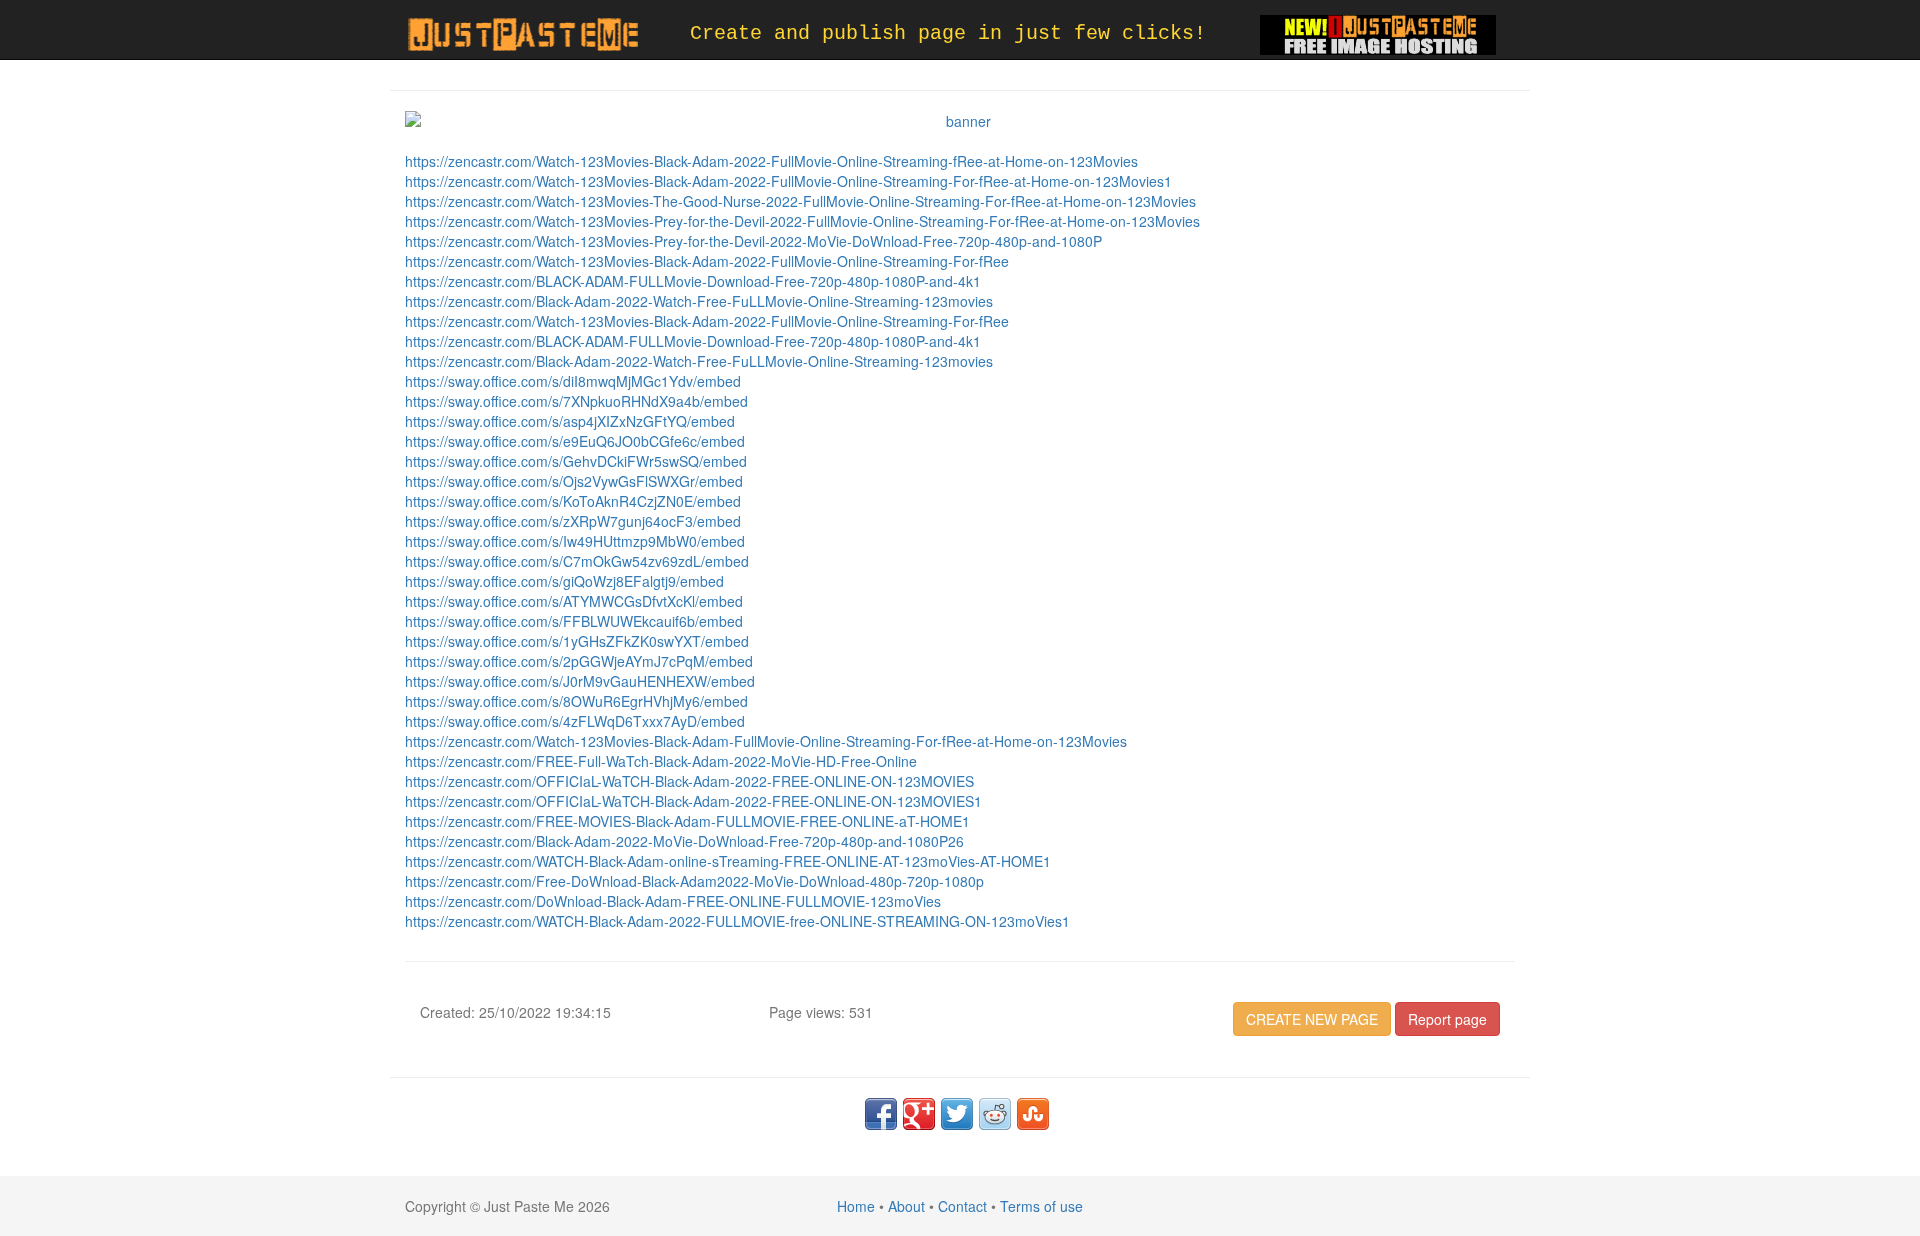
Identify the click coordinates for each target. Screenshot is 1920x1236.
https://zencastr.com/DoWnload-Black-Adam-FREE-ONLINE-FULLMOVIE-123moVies (673, 901)
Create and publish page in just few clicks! (948, 33)
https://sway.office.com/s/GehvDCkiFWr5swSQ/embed (576, 461)
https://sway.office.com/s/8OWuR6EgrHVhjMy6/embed (576, 701)
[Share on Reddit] (995, 1114)
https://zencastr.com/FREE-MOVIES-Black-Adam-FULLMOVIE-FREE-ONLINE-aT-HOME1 (687, 821)
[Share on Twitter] (957, 1114)
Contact (962, 1206)
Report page (1447, 1019)
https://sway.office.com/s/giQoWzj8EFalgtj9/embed (564, 581)
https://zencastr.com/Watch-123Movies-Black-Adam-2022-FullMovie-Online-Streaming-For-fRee (707, 261)
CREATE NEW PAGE (1312, 1019)
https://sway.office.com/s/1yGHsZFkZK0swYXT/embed (577, 641)
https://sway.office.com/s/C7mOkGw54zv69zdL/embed (577, 561)
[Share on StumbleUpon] (1033, 1114)
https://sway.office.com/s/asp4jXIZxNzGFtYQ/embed (570, 421)
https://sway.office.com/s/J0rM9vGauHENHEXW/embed (580, 681)
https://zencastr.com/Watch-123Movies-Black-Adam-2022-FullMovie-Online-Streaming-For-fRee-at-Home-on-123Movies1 (788, 181)
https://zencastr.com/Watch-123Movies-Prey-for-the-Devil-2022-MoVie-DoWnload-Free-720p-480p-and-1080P (753, 241)
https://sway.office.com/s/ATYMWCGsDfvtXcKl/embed (574, 601)
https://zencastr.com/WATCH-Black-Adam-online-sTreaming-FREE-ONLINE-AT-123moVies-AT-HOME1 (728, 861)
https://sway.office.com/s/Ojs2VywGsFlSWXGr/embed (574, 481)
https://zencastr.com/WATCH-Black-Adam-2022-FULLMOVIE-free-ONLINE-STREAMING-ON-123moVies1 (737, 921)
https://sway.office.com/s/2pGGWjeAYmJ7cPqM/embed (579, 661)
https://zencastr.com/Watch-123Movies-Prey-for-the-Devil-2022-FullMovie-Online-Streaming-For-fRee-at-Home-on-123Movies (802, 221)
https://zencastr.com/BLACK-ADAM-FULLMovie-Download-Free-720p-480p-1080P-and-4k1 (693, 281)
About (906, 1206)
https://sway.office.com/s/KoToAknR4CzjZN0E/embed (573, 501)
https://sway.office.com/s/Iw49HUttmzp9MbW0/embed (575, 541)
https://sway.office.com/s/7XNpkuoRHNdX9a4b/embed (576, 401)
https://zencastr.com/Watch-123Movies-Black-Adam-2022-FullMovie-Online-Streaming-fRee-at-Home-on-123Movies (771, 161)
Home (856, 1206)
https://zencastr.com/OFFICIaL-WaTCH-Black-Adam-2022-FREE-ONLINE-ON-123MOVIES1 (693, 801)
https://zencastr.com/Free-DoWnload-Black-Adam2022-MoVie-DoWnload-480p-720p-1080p (694, 881)
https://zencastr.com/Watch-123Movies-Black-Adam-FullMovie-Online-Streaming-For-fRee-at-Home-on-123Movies (766, 741)
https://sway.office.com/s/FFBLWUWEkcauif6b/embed (574, 621)
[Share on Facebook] (881, 1114)
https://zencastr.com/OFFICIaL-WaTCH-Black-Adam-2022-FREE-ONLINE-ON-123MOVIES (689, 781)
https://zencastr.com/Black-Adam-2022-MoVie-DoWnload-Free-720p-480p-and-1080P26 (684, 841)
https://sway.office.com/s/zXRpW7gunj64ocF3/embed (573, 521)
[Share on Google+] (919, 1114)
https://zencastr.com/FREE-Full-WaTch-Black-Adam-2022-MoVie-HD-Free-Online (661, 761)
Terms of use (1041, 1206)
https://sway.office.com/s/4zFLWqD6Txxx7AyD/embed (575, 721)
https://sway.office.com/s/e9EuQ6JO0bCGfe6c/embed (575, 441)
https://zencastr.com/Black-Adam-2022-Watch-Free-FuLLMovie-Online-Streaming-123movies (699, 301)
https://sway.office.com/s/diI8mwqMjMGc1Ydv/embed (573, 381)
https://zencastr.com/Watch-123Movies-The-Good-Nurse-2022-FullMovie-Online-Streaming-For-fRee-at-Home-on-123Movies (800, 201)
